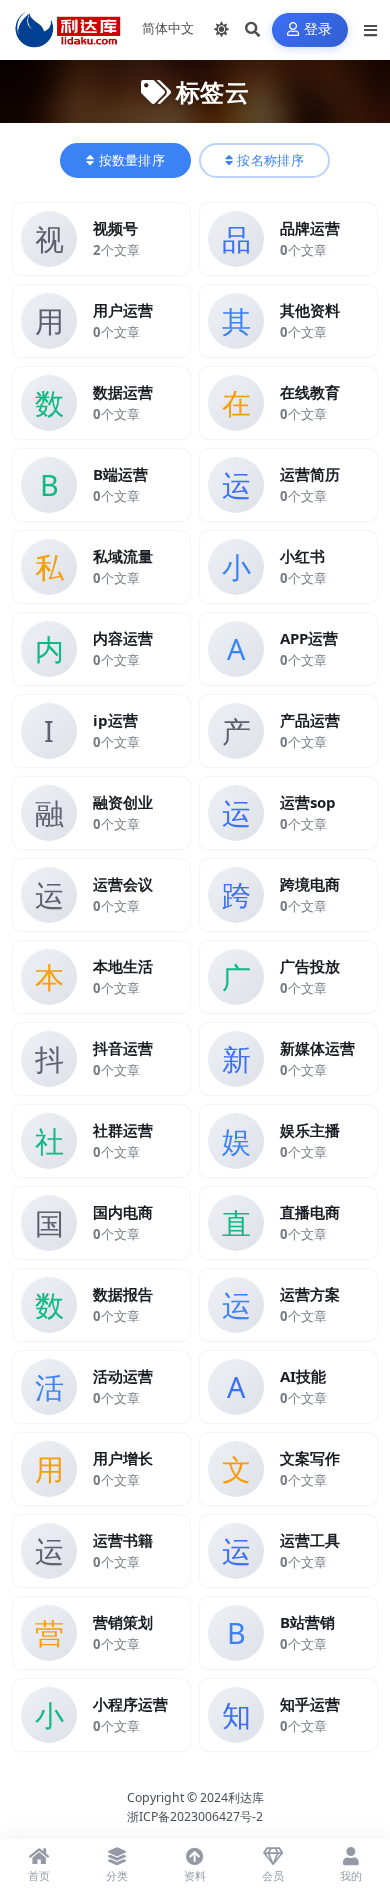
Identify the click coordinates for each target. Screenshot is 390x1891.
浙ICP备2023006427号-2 (195, 1816)
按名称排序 (270, 160)
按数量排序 (132, 160)
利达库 (246, 1797)
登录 (318, 29)
